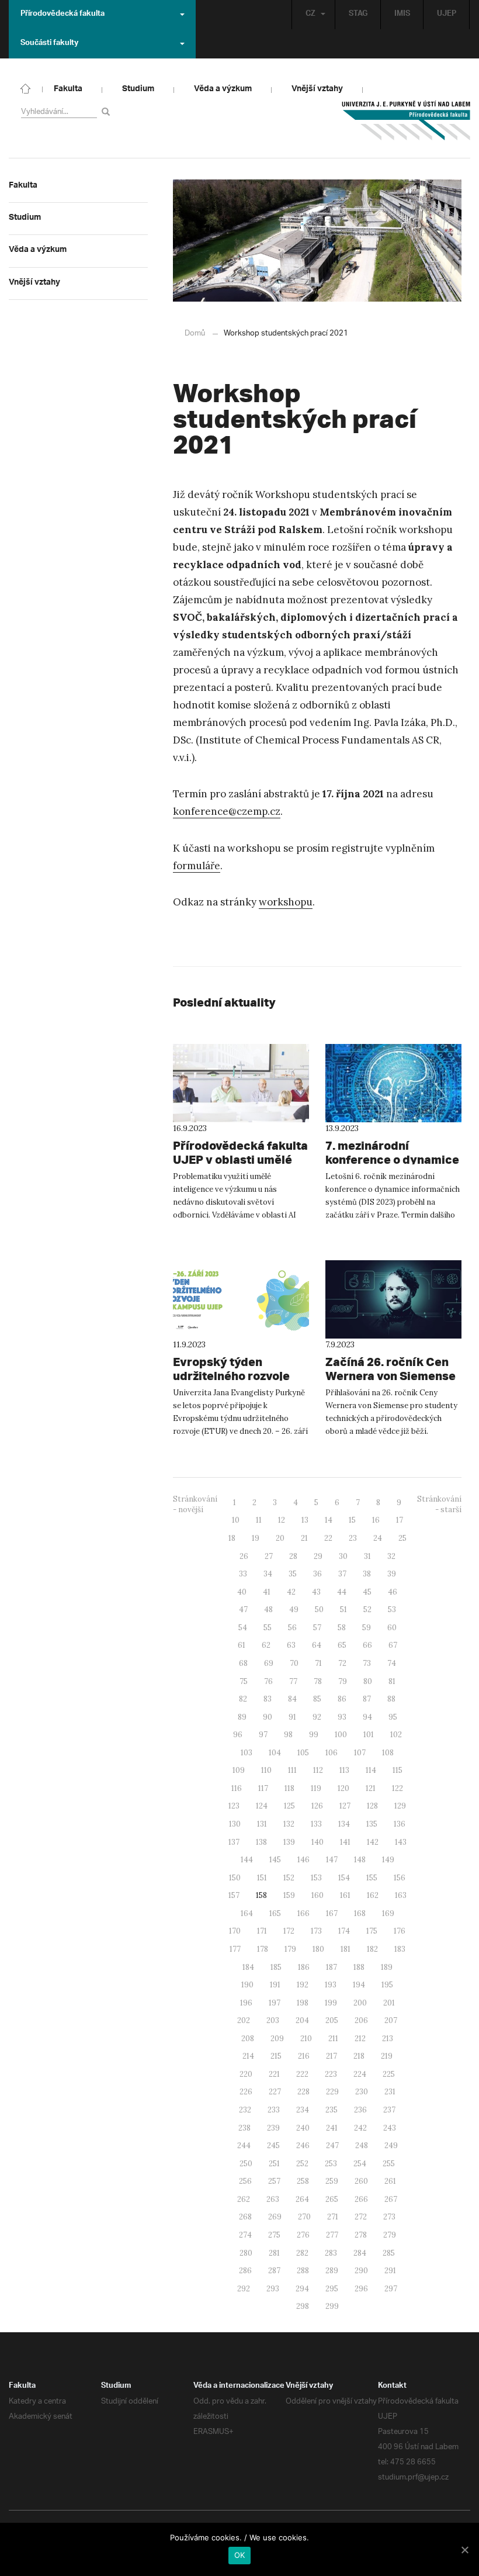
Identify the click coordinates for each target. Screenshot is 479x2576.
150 (235, 1878)
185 (276, 1967)
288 (303, 2271)
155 (372, 1878)
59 (367, 1628)
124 (262, 1806)
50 (319, 1609)
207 (391, 2020)
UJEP (447, 15)
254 (360, 2164)
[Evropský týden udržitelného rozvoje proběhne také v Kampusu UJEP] (241, 1299)
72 (342, 1663)
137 (234, 1842)
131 (262, 1824)
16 (376, 1520)
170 (235, 1931)
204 (302, 2020)
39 (392, 1574)
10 (236, 1520)
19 (256, 1538)
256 (245, 2181)
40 (242, 1592)
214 (248, 2056)
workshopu (286, 902)
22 (328, 1538)
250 (246, 2164)
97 (263, 1735)
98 (288, 1735)
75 (244, 1681)
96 (238, 1735)
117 (263, 1788)
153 (316, 1878)
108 (388, 1753)
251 (274, 2164)
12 (282, 1520)
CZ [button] (310, 15)
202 (244, 2020)
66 (367, 1645)
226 (246, 2092)
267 (391, 2199)
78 (318, 1681)
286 (245, 2271)
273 (389, 2217)
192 (303, 1985)
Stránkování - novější (195, 1505)
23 (353, 1538)
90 (268, 1717)
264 (302, 2199)
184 (248, 1967)
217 (332, 2056)
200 (360, 2003)
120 (343, 1788)
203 (273, 2020)
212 (360, 2039)
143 (401, 1842)
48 (268, 1609)
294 (302, 2289)
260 (361, 2181)
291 (390, 2271)
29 (318, 1556)
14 (329, 1520)
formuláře (197, 866)
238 (244, 2128)
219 (387, 2056)
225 (389, 2074)
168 (360, 1913)
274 (245, 2235)
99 (314, 1735)
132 (289, 1824)
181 (346, 1949)
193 (331, 1985)
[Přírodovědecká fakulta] (26, 88)
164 (247, 1913)
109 (239, 1770)
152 (289, 1878)
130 (235, 1824)
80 (368, 1681)
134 (344, 1824)
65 (342, 1645)
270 (304, 2217)
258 (303, 2181)
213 (388, 2039)
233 (274, 2110)
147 (332, 1860)
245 (273, 2145)
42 (291, 1592)
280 (246, 2253)
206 (361, 2020)
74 (392, 1663)
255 (389, 2164)
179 (290, 1949)
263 (273, 2199)
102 (396, 1735)
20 (280, 1538)
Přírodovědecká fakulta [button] (63, 15)
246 (303, 2145)
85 (317, 1699)
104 (275, 1753)
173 (316, 1931)
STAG (358, 15)
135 (372, 1824)
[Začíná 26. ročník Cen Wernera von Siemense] (393, 1299)
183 (400, 1949)
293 (273, 2289)
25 (402, 1538)
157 (234, 1895)
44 (342, 1592)
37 (342, 1574)
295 (332, 2289)
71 (318, 1663)
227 (275, 2092)
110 (266, 1770)
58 (342, 1628)
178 (263, 1949)
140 (317, 1842)
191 (275, 1985)
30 (343, 1556)
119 (316, 1788)
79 (343, 1681)
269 (275, 2217)
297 (391, 2289)
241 (332, 2128)
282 (302, 2253)
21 (304, 1538)
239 (273, 2128)
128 (372, 1806)
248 (362, 2145)
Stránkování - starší (439, 1505)
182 (372, 1949)
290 (361, 2271)
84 (292, 1699)
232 (245, 2110)
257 (274, 2181)
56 (292, 1628)
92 (317, 1717)
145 (275, 1860)
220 (246, 2074)
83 (268, 1699)
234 (303, 2110)
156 (400, 1878)
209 (277, 2039)
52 (367, 1609)
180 (318, 1949)
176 (400, 1931)
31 (367, 1556)
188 (359, 1967)
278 (361, 2235)
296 (361, 2289)
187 (332, 1967)
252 (302, 2164)
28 (293, 1556)
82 (243, 1699)
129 (400, 1806)
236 (360, 2110)
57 (317, 1628)
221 (274, 2074)
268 (245, 2217)
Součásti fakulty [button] (49, 44)
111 (292, 1770)
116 (237, 1788)
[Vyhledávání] (108, 111)
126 (317, 1806)
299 (332, 2306)
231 (390, 2092)
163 (401, 1895)
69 (269, 1663)
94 (367, 1717)
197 (275, 2003)
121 (371, 1788)
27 (269, 1556)
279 (390, 2235)
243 (390, 2128)
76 (268, 1681)
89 (242, 1717)
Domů (195, 333)
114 (371, 1770)
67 (393, 1645)
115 (398, 1770)
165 (275, 1913)
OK (240, 2555)
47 (243, 1609)
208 (248, 2039)
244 (244, 2145)
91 (292, 1717)
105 (303, 1753)
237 (389, 2110)
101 (369, 1735)
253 (331, 2164)
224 (360, 2074)
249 (391, 2145)
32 (391, 1556)
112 (318, 1770)
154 (344, 1878)
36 (317, 1574)
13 (305, 1520)
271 (333, 2217)
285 (389, 2253)
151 (262, 1878)
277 (332, 2235)
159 (289, 1895)
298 (303, 2306)
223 (331, 2074)
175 (372, 1931)
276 (303, 2235)
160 (317, 1895)
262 (244, 2199)
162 (373, 1895)
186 (304, 1967)
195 (387, 1985)
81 (392, 1681)
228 (303, 2092)
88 (391, 1699)
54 (243, 1628)
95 (393, 1717)
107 (360, 1753)
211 (333, 2039)
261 (390, 2181)
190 (247, 1985)
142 (373, 1842)
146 (303, 1860)
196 (246, 2003)
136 (400, 1824)
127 (345, 1806)
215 (276, 2056)
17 (400, 1520)
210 (306, 2039)
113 (344, 1770)
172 (289, 1931)
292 (244, 2289)
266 (361, 2199)
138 (261, 1842)
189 (387, 1967)
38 (367, 1574)
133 (316, 1824)
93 (342, 1717)
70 (294, 1663)
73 (367, 1663)
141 (345, 1842)
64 (317, 1645)
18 (232, 1538)
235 (332, 2110)
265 (332, 2199)
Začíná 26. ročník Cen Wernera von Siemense (391, 1369)
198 (303, 2003)
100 (341, 1735)
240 (303, 2128)
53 (392, 1609)
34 (268, 1574)
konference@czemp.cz (227, 811)
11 (259, 1520)
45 (367, 1592)
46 (393, 1592)
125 (289, 1806)
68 (243, 1663)
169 (388, 1913)
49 (294, 1609)
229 (332, 2092)
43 (316, 1592)
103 (247, 1753)
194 (359, 1985)
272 (361, 2217)
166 (303, 1913)
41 (267, 1592)
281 (274, 2253)
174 (344, 1931)
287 (274, 2271)
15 (352, 1520)
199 (331, 2003)
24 (378, 1538)
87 (367, 1699)
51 (343, 1609)
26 (244, 1556)
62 (266, 1645)
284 (360, 2253)
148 (360, 1860)
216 (304, 2056)
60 (392, 1628)
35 (293, 1574)
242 (360, 2128)
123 (234, 1806)
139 (289, 1842)
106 (332, 1753)
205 (332, 2020)
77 (293, 1681)
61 (242, 1645)
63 (291, 1645)
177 (235, 1949)
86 (342, 1699)
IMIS (402, 15)
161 (345, 1895)
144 (247, 1860)
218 (359, 2056)
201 (389, 2003)
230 (362, 2092)
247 (332, 2145)
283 (331, 2253)
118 (289, 1788)
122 (398, 1788)
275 (274, 2235)
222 (302, 2074)
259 (332, 2181)
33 (243, 1574)
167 (332, 1913)
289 (332, 2271)
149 (388, 1860)
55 (268, 1628)
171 (262, 1931)
